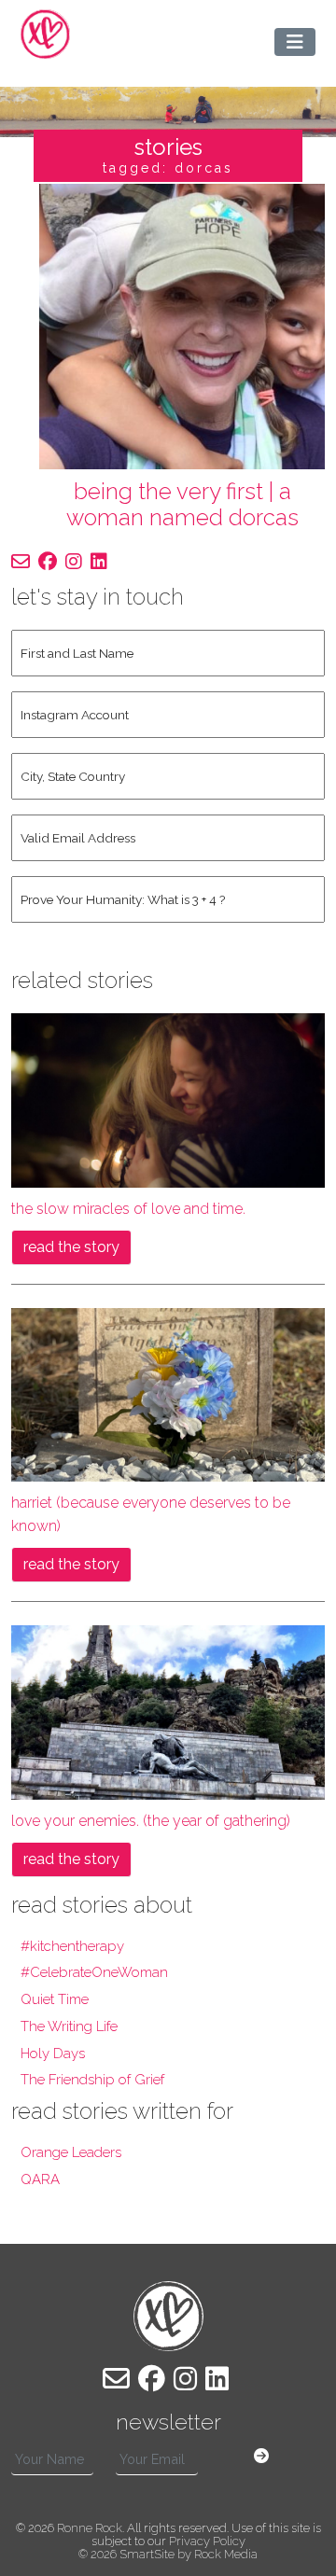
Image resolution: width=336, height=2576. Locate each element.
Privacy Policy (207, 2541)
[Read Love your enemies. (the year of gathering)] (168, 1712)
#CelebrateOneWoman (94, 1972)
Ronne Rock (90, 2528)
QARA (40, 2179)
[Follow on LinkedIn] (99, 562)
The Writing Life (69, 2026)
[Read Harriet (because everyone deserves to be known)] (168, 1393)
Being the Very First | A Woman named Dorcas (182, 505)
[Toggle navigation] (295, 42)
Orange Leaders (71, 2152)
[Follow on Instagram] (74, 562)
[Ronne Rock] (45, 34)
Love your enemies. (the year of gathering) (151, 1821)
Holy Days (53, 2054)
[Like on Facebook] (48, 562)
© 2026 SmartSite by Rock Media (168, 2554)
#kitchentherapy (72, 1946)
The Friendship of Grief (92, 2080)
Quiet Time (55, 1999)
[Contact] (21, 562)
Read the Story (71, 1247)
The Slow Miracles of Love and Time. (128, 1209)
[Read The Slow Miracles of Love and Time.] (168, 1099)
